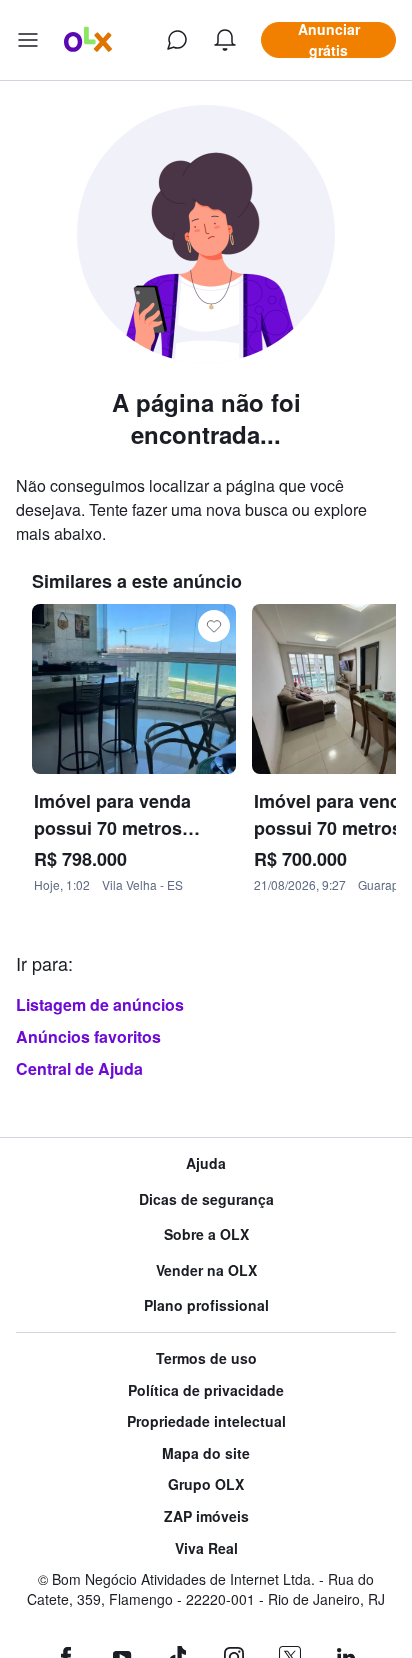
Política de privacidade (206, 1390)
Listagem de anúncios (100, 1004)
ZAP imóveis (206, 1516)
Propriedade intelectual (206, 1421)
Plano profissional (206, 1305)
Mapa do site (206, 1453)
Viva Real (206, 1548)
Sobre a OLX (206, 1234)
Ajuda (206, 1163)
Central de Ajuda (79, 1068)
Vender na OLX (206, 1270)
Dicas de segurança (206, 1199)
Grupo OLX (206, 1484)
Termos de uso (206, 1358)
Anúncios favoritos (88, 1036)
